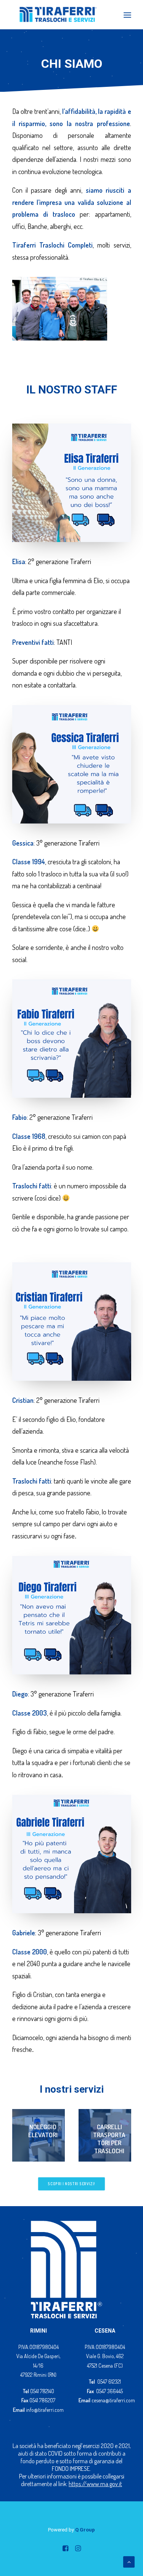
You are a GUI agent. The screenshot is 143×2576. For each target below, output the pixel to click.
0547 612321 (109, 2382)
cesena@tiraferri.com (113, 2400)
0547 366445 (109, 2391)
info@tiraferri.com (45, 2410)
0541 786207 (42, 2400)
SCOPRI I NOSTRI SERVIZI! (72, 2184)
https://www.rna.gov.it (95, 2484)
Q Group (85, 2530)
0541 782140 (42, 2391)
